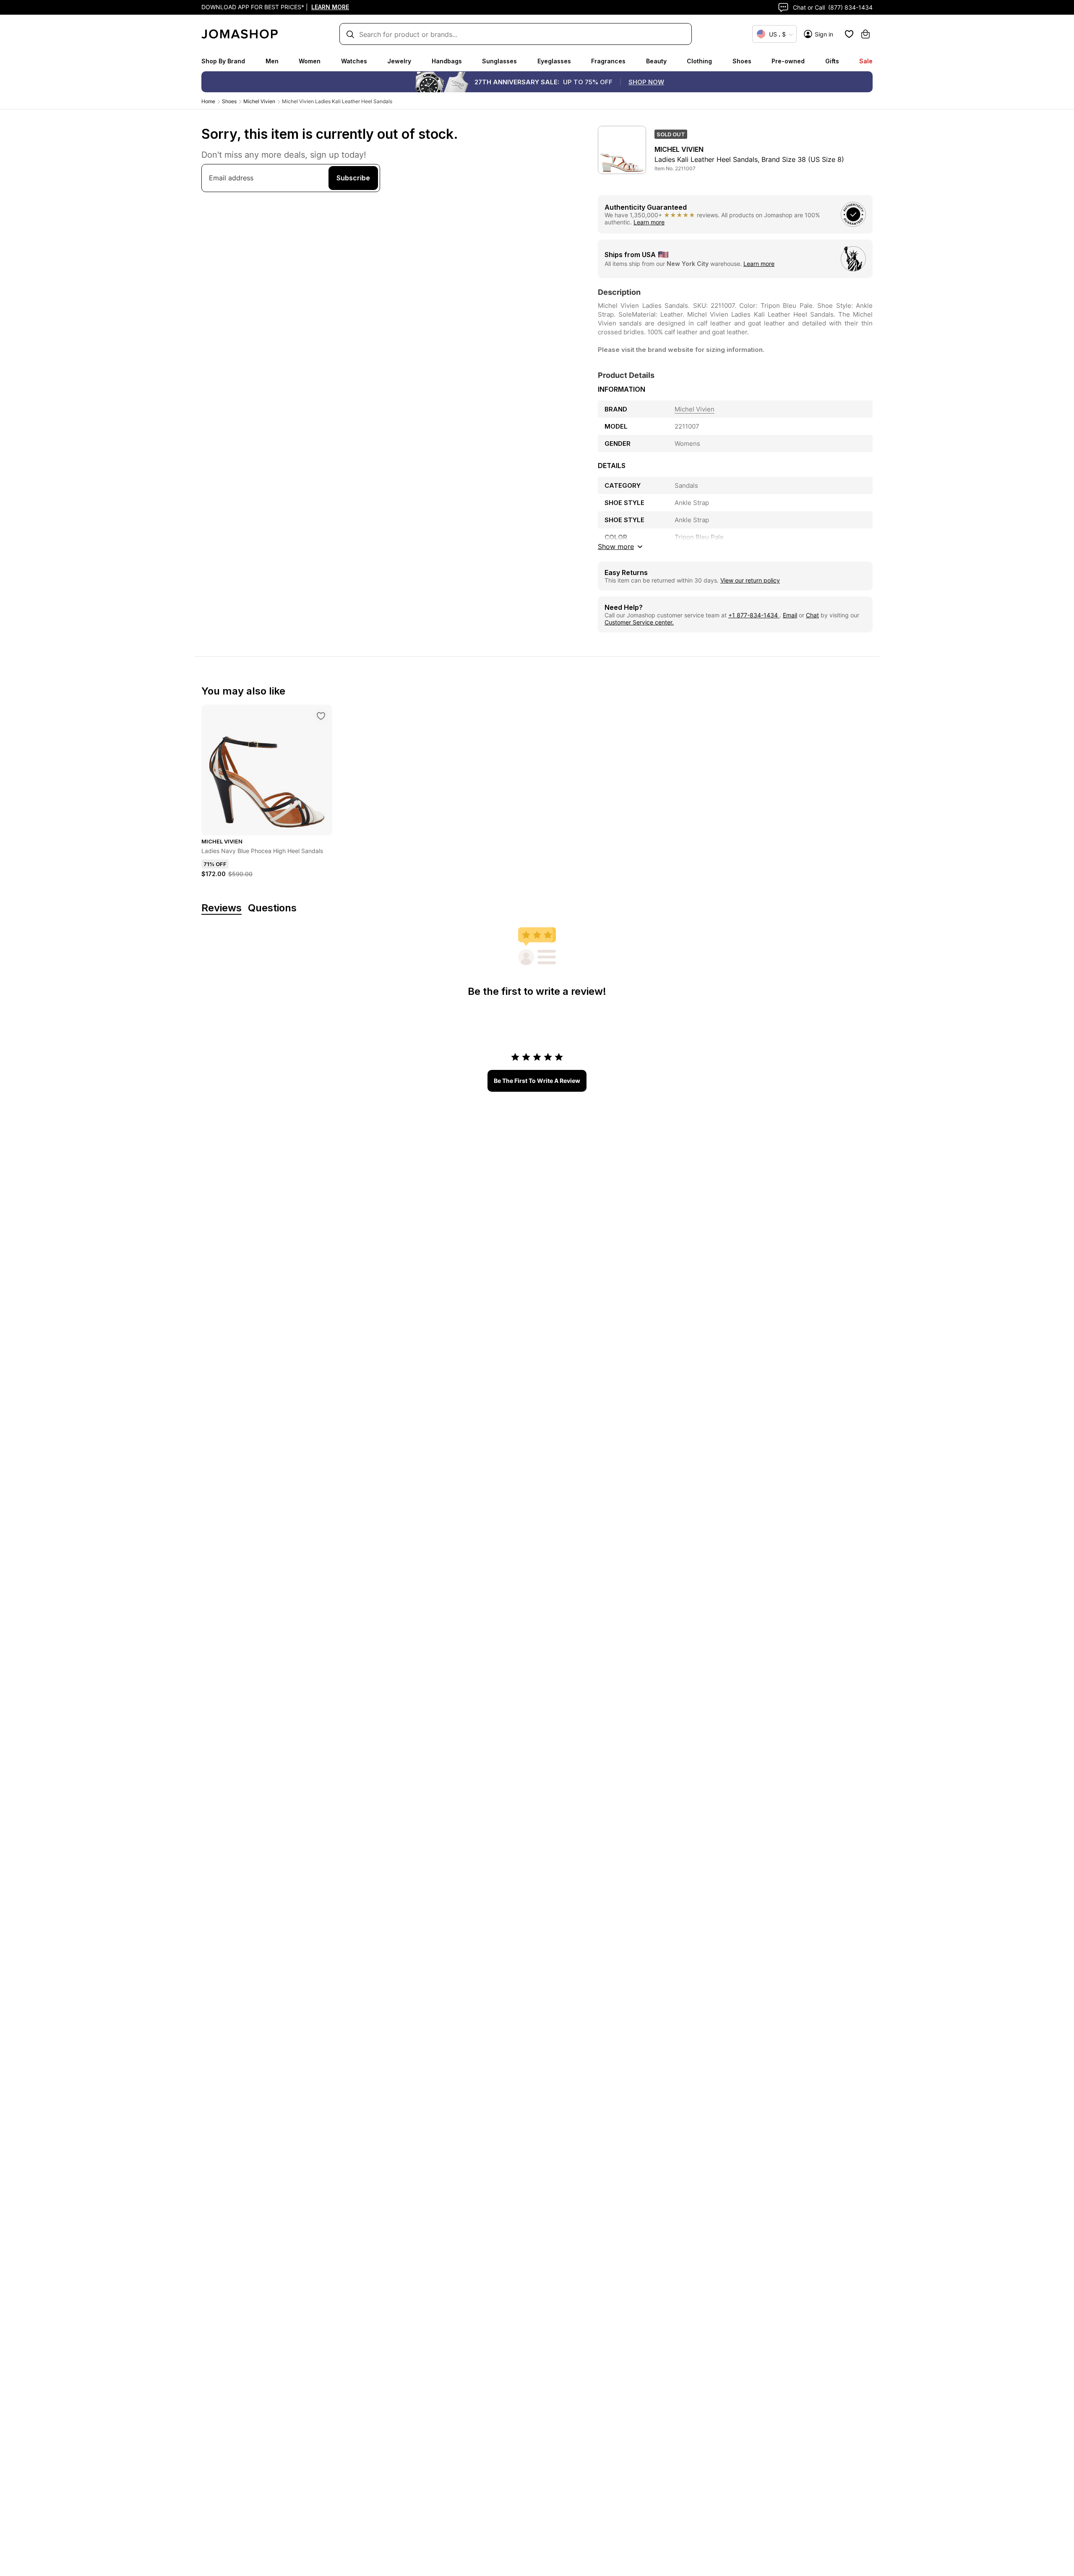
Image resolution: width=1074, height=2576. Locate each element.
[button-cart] (865, 34)
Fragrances (608, 61)
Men (272, 61)
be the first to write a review (537, 1081)
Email (790, 615)
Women (310, 61)
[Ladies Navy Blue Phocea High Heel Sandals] (321, 716)
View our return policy (750, 580)
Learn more (649, 222)
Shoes (742, 61)
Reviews (222, 908)
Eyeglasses (554, 61)
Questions (272, 908)
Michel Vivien (259, 101)
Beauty (656, 61)
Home (208, 101)
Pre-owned (788, 61)
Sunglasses (499, 61)
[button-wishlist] (849, 34)
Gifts (832, 61)
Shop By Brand (223, 61)
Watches (354, 61)
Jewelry (399, 61)
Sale (866, 61)
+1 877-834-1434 (754, 615)
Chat (812, 615)
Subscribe (353, 178)
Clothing (699, 61)
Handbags (447, 61)
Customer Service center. (639, 622)
